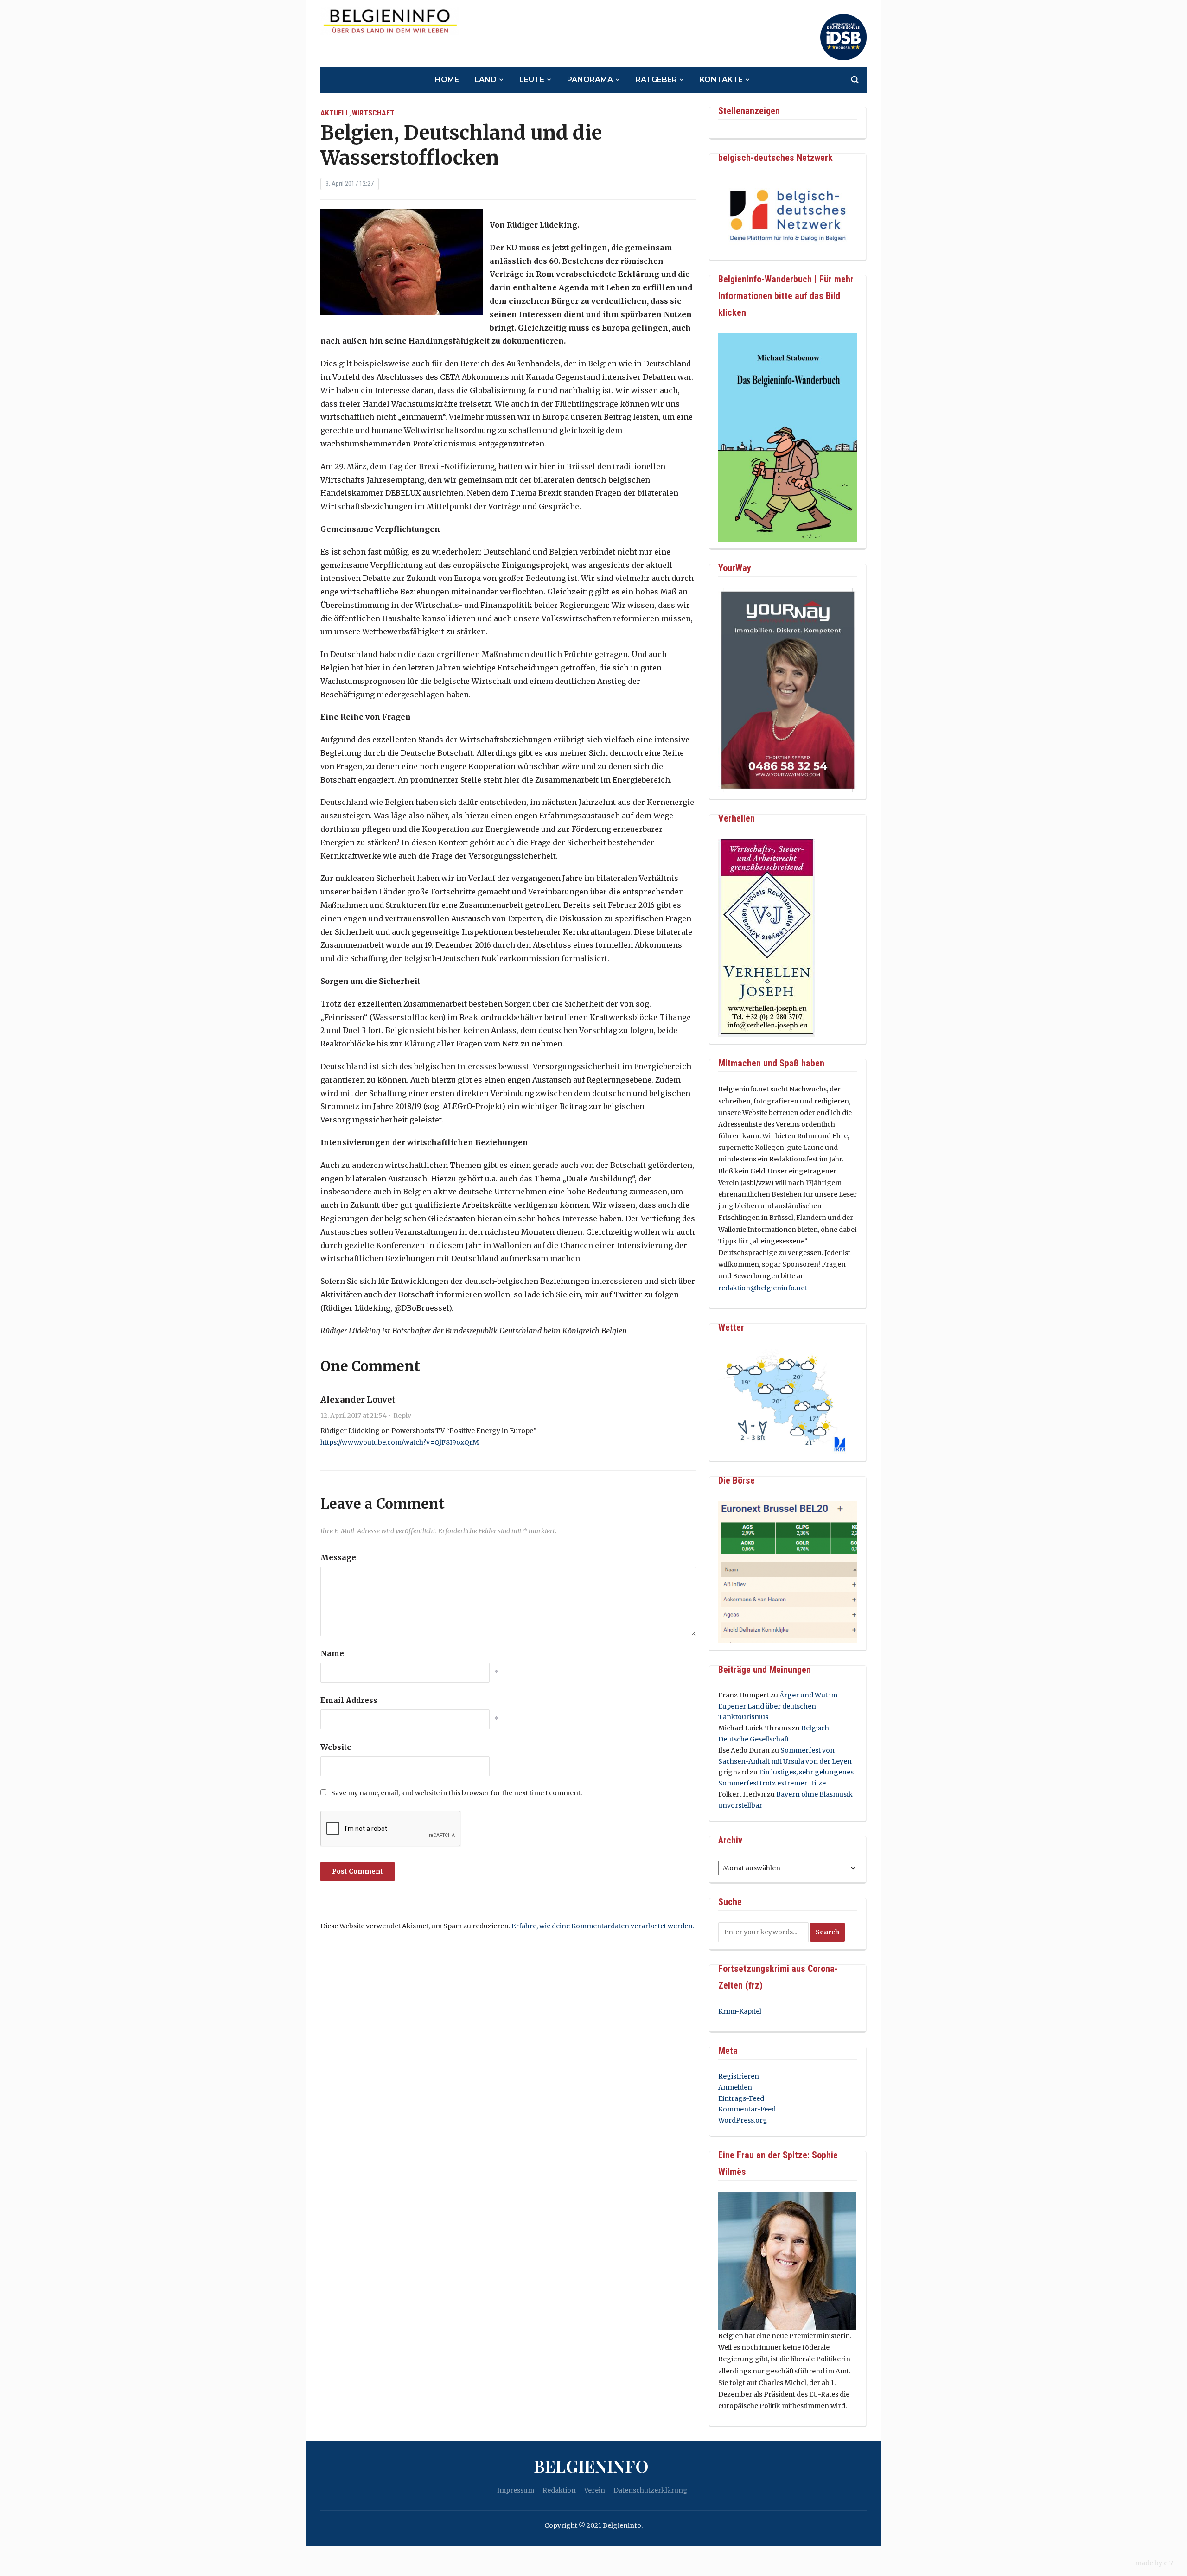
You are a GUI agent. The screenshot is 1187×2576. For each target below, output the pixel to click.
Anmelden (735, 2087)
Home (447, 80)
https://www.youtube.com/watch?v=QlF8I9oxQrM (400, 1442)
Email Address (349, 1700)
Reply (402, 1416)
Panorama (590, 80)
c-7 (1168, 2563)
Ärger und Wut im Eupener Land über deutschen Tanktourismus (778, 1706)
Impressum (516, 2490)
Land (485, 80)
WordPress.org (743, 2120)
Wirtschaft (373, 113)
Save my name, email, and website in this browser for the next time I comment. (456, 1793)
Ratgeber (656, 80)
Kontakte (721, 80)
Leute (532, 80)
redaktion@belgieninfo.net (763, 1288)
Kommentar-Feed (747, 2109)
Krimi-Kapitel (740, 2011)
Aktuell (335, 113)
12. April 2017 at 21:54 (354, 1416)
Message (338, 1557)
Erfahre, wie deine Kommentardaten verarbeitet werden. (603, 1926)
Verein (595, 2490)
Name (332, 1653)
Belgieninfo (591, 2466)
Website (336, 1747)
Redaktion (559, 2490)
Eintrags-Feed (741, 2098)
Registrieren (739, 2076)
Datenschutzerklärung (651, 2490)
